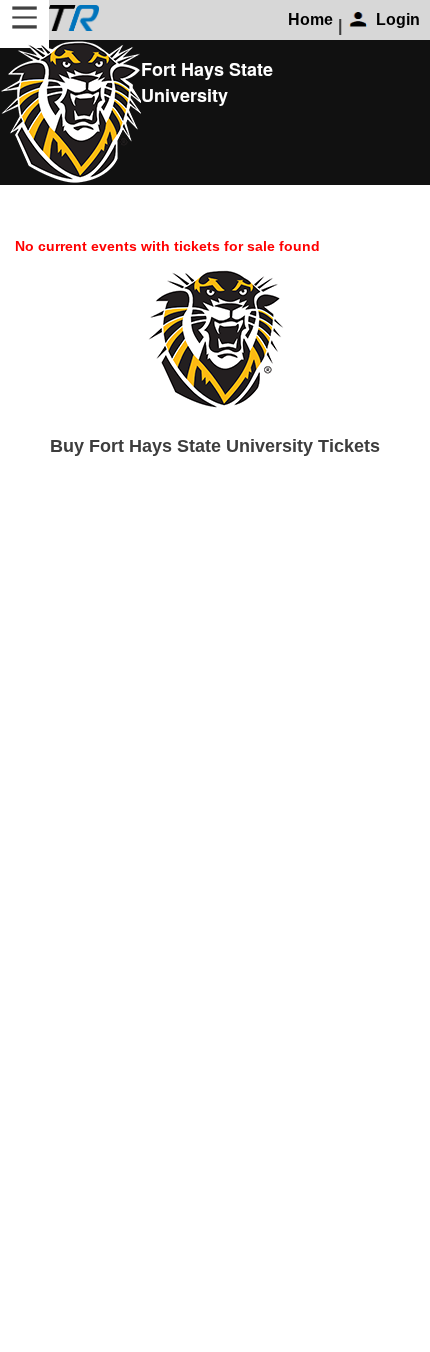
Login (398, 19)
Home (310, 19)
